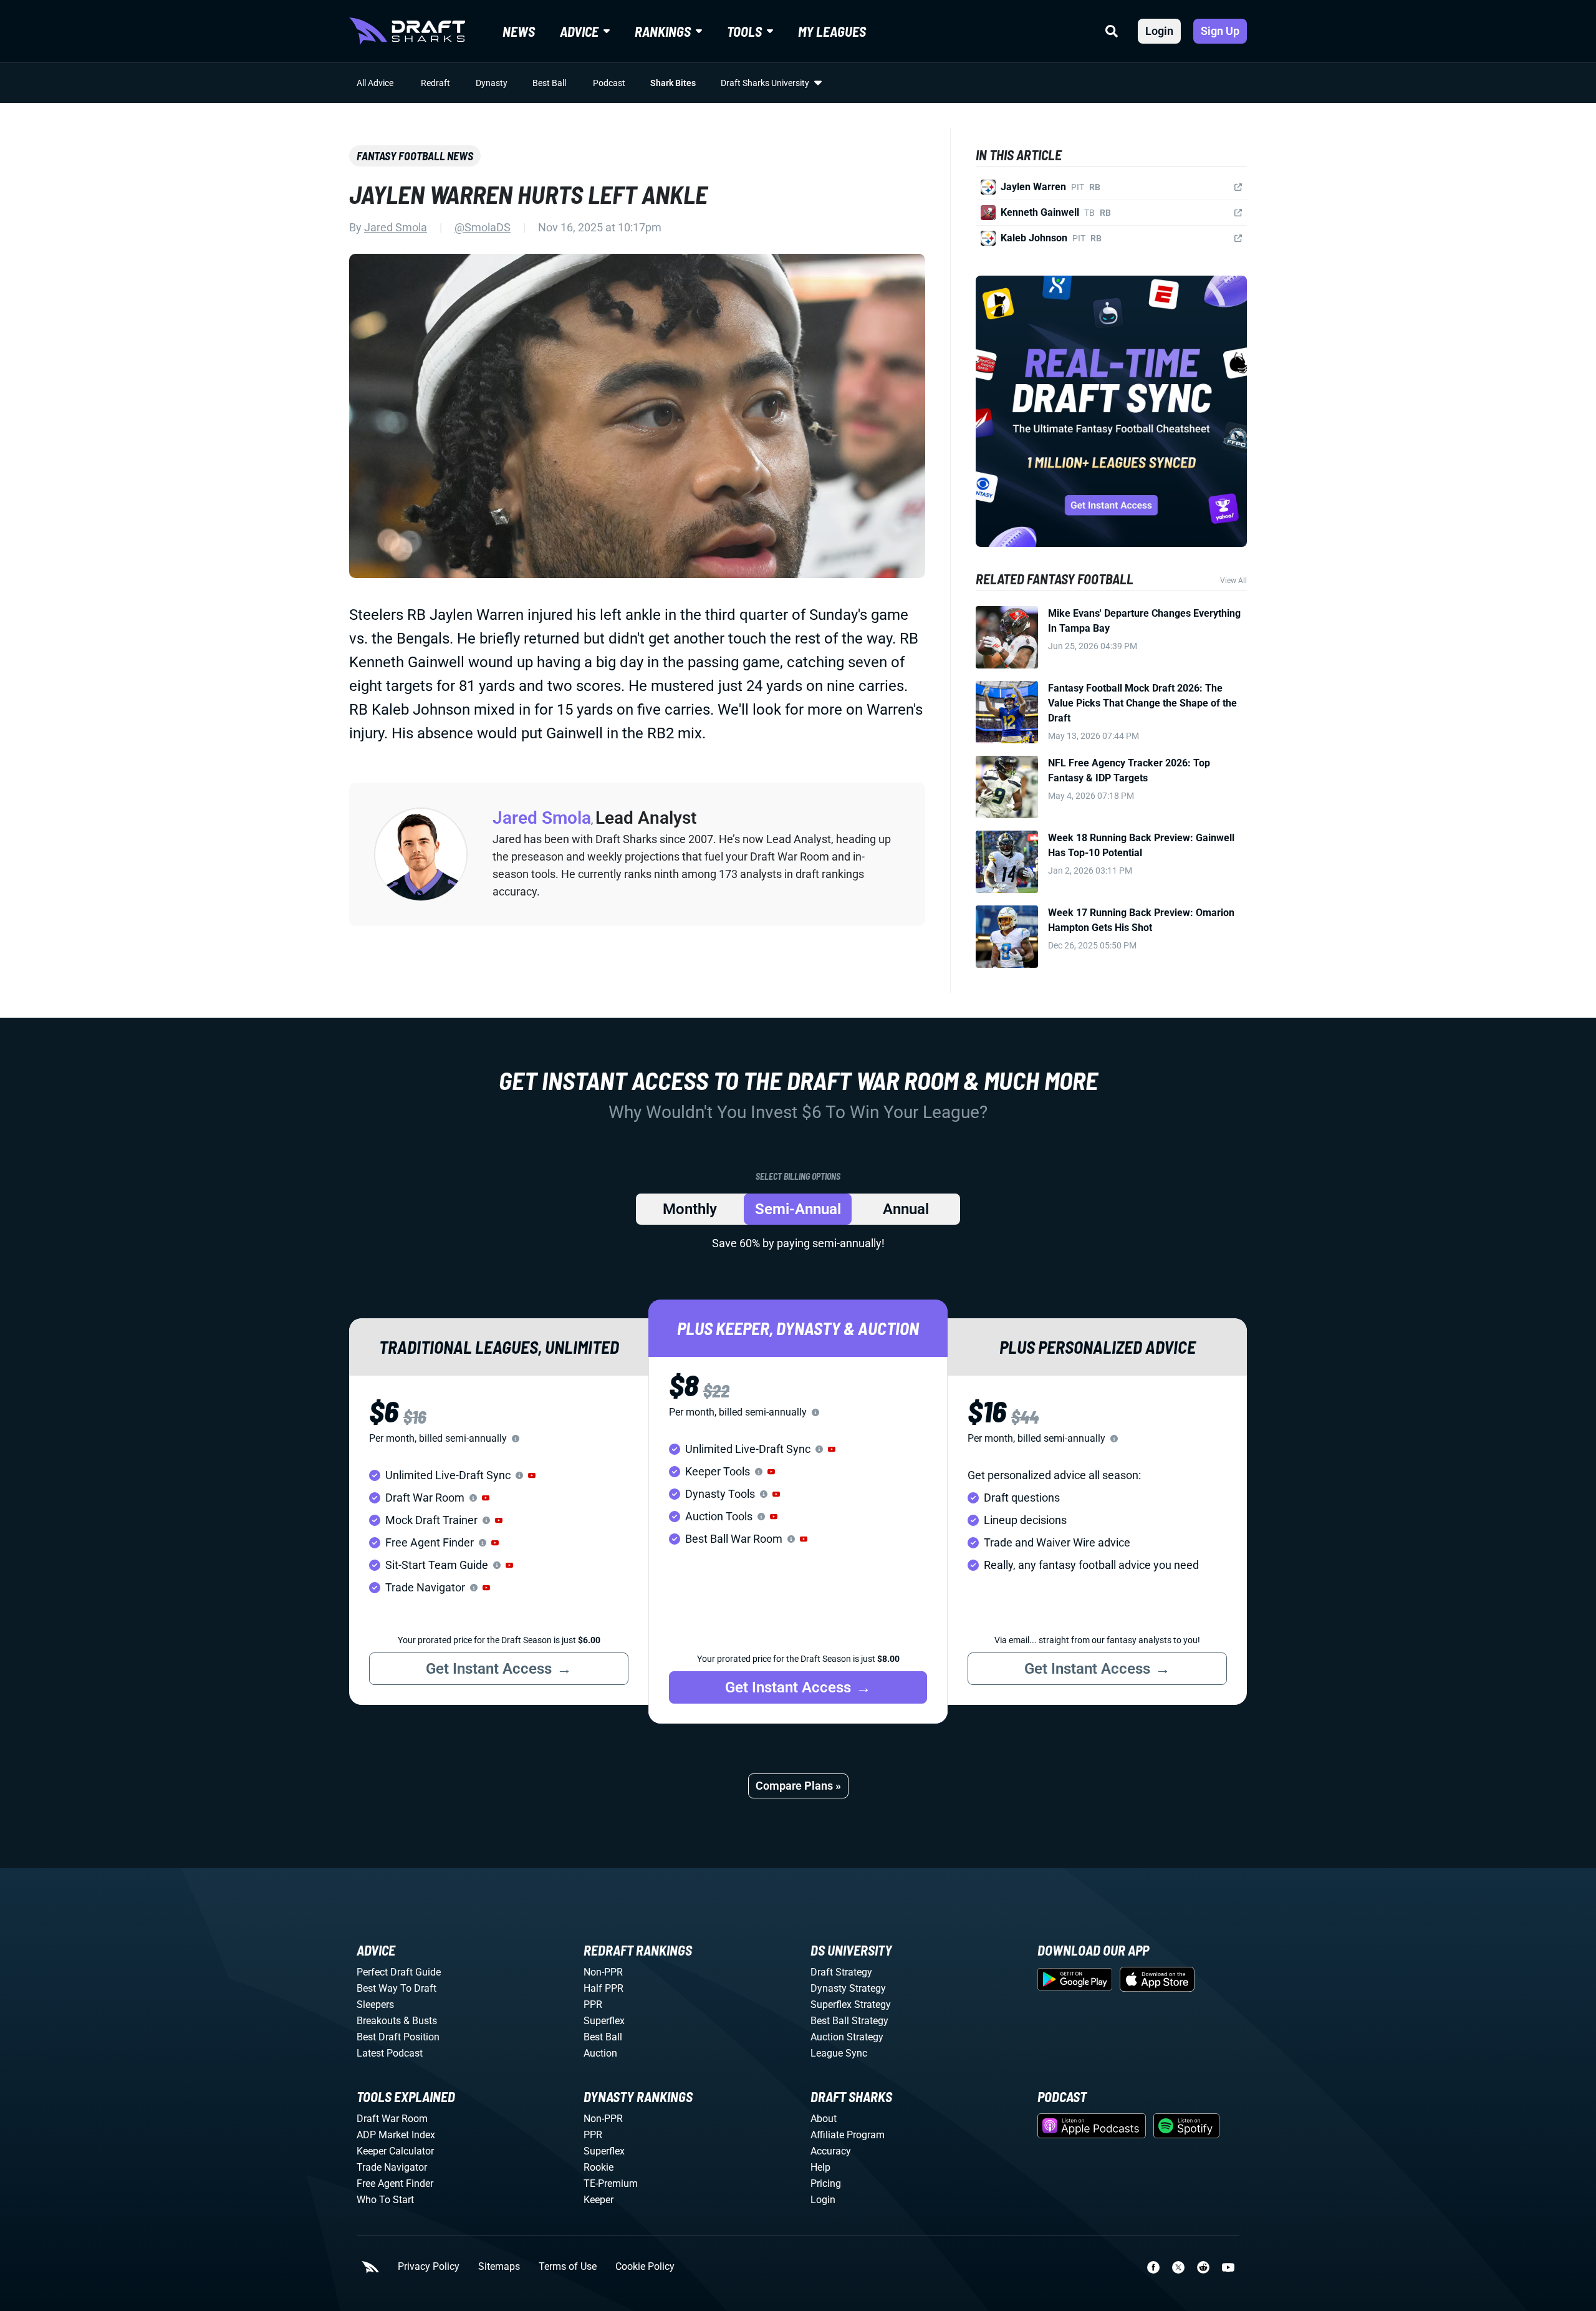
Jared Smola (396, 227)
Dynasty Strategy (848, 1988)
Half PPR (603, 1988)
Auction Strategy (847, 2037)
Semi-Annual (798, 1209)
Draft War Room (392, 2119)
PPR (593, 2005)
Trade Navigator (392, 2167)
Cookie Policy (645, 2267)
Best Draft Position (398, 2037)
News (519, 31)
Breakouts (379, 2021)
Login (1159, 31)
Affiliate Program (848, 2135)
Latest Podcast (390, 2053)
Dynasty (492, 83)
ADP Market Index (396, 2135)
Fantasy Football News (415, 156)
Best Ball (549, 83)
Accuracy (831, 2151)
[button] (532, 1475)
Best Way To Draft (397, 1988)
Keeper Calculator (395, 2151)
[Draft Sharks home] (407, 31)
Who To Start (385, 2200)
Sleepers (375, 2005)
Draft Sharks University (765, 83)
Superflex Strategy (851, 2005)
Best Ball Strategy (849, 2021)
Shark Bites (673, 83)
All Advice (375, 83)
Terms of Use (568, 2267)
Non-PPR (603, 1972)
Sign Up (1220, 31)
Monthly (690, 1209)
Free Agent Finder (395, 2183)
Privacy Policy (429, 2267)
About (824, 2119)
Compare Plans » (798, 1786)
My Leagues (832, 31)
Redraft (435, 83)
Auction (600, 2053)
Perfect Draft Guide (399, 1972)
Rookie (598, 2167)
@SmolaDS (483, 227)
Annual (906, 1209)
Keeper (598, 2200)
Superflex (604, 2021)
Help (820, 2167)
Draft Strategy (841, 1972)
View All (1233, 581)
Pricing (826, 2183)
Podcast (609, 83)
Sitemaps (499, 2267)
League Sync (839, 2053)
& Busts (420, 2021)
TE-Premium (611, 2183)
